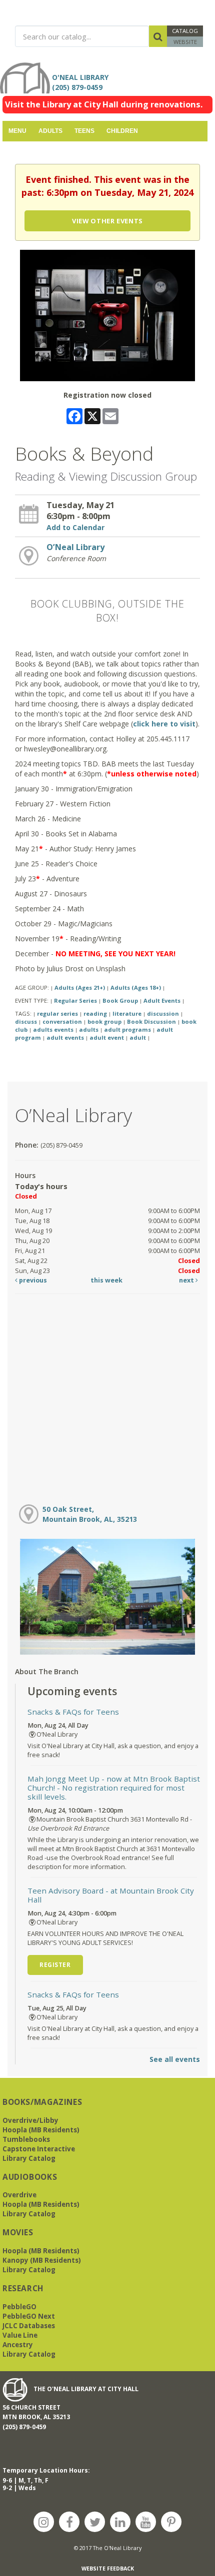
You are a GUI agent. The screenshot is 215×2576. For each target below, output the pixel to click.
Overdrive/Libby (30, 2120)
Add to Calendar (75, 527)
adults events (53, 1029)
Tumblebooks (26, 2139)
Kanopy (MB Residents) (42, 2260)
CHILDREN (122, 131)
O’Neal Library (75, 547)
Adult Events (162, 1000)
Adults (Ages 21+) (80, 987)
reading (95, 1013)
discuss (26, 1021)
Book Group (120, 1000)
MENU (17, 131)
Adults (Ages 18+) (136, 987)
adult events (65, 1037)
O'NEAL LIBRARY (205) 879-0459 (82, 82)
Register (55, 1965)
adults (89, 1029)
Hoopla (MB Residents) (41, 2130)
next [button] (187, 1280)
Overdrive (19, 2195)
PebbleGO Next (29, 2316)
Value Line (20, 2335)
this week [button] (106, 1280)
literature (127, 1013)
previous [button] (32, 1280)
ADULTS (50, 131)
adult (138, 1037)
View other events (107, 221)
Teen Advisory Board (111, 1895)
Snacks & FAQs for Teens (73, 1712)
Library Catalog (29, 2158)
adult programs (127, 1029)
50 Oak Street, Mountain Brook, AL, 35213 (90, 1514)
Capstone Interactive (39, 2149)
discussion (163, 1013)
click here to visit (164, 724)
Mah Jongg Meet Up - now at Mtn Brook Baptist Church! (114, 1788)
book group (104, 1021)
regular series (57, 1013)
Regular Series (75, 1000)
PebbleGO (19, 2307)
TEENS (84, 131)
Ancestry (18, 2345)
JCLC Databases (29, 2326)
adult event (107, 1037)
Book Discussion (151, 1021)
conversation (62, 1021)
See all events (175, 2059)
